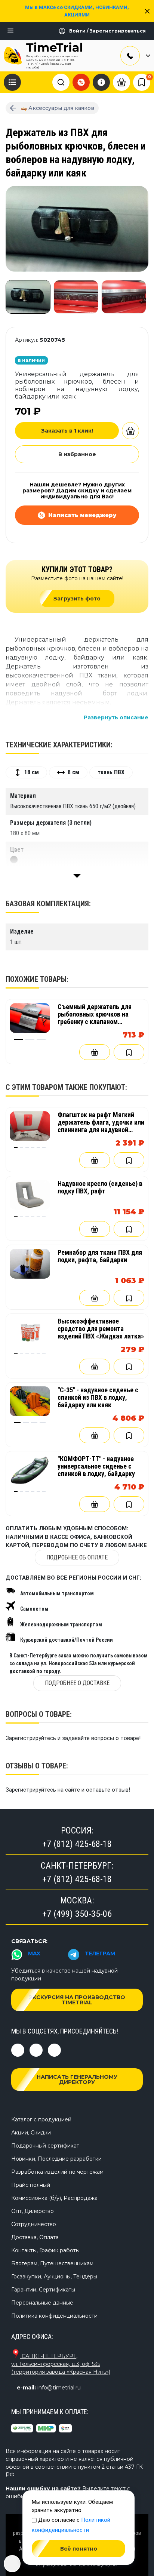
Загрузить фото (77, 599)
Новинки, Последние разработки (56, 2159)
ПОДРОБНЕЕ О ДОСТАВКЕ (77, 1683)
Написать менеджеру (82, 515)
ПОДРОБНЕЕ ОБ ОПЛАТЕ (77, 1557)
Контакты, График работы (45, 2250)
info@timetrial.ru (59, 2388)
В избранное (77, 454)
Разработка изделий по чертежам (57, 2172)
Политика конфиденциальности (54, 2316)
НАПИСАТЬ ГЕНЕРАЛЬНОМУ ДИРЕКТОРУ (77, 2079)
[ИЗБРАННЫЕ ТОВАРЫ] (142, 82)
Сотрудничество (34, 2224)
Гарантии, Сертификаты (43, 2290)
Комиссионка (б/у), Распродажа (54, 2198)
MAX (34, 1953)
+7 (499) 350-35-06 (77, 1914)
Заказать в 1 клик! (67, 431)
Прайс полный (31, 2185)
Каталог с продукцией (41, 2119)
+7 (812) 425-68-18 (77, 1844)
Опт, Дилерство (33, 2211)
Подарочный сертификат (45, 2146)
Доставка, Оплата (35, 2237)
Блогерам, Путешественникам (52, 2263)
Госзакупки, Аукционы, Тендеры (54, 2277)
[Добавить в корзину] (130, 431)
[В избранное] (129, 1052)
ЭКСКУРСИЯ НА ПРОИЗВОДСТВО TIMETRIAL (77, 2000)
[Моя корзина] (121, 82)
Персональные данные (42, 2303)
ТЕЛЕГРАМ (100, 1953)
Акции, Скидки (31, 2133)
